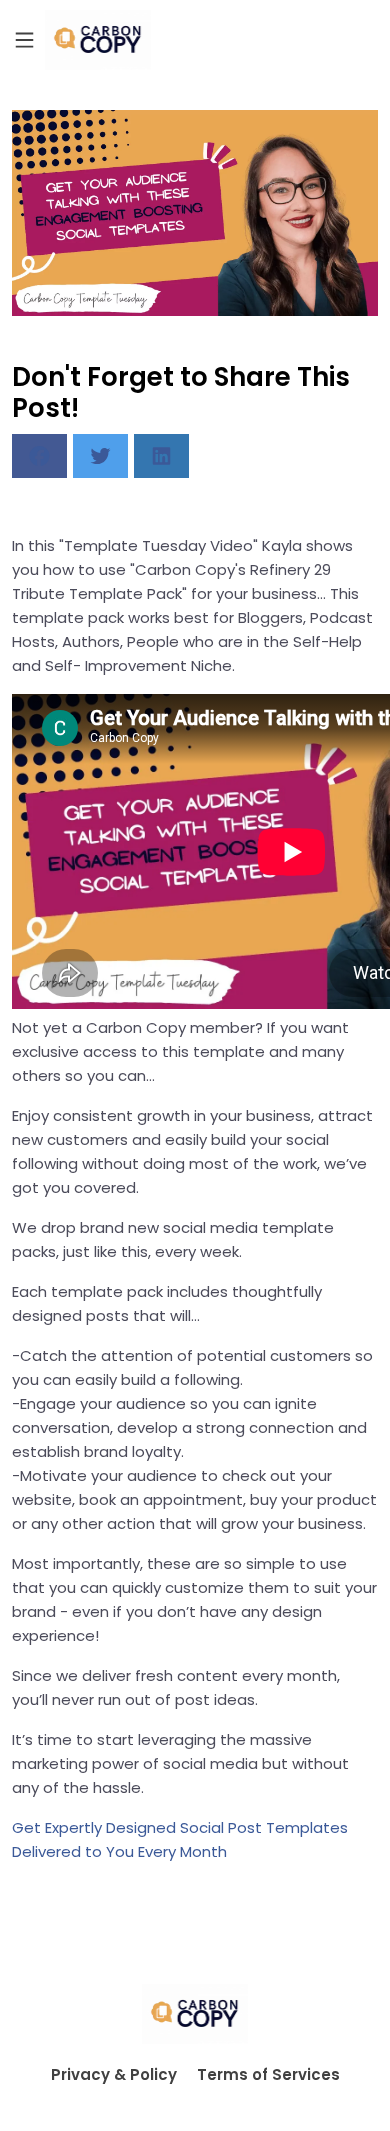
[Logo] (98, 40)
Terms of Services (268, 2074)
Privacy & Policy (114, 2074)
